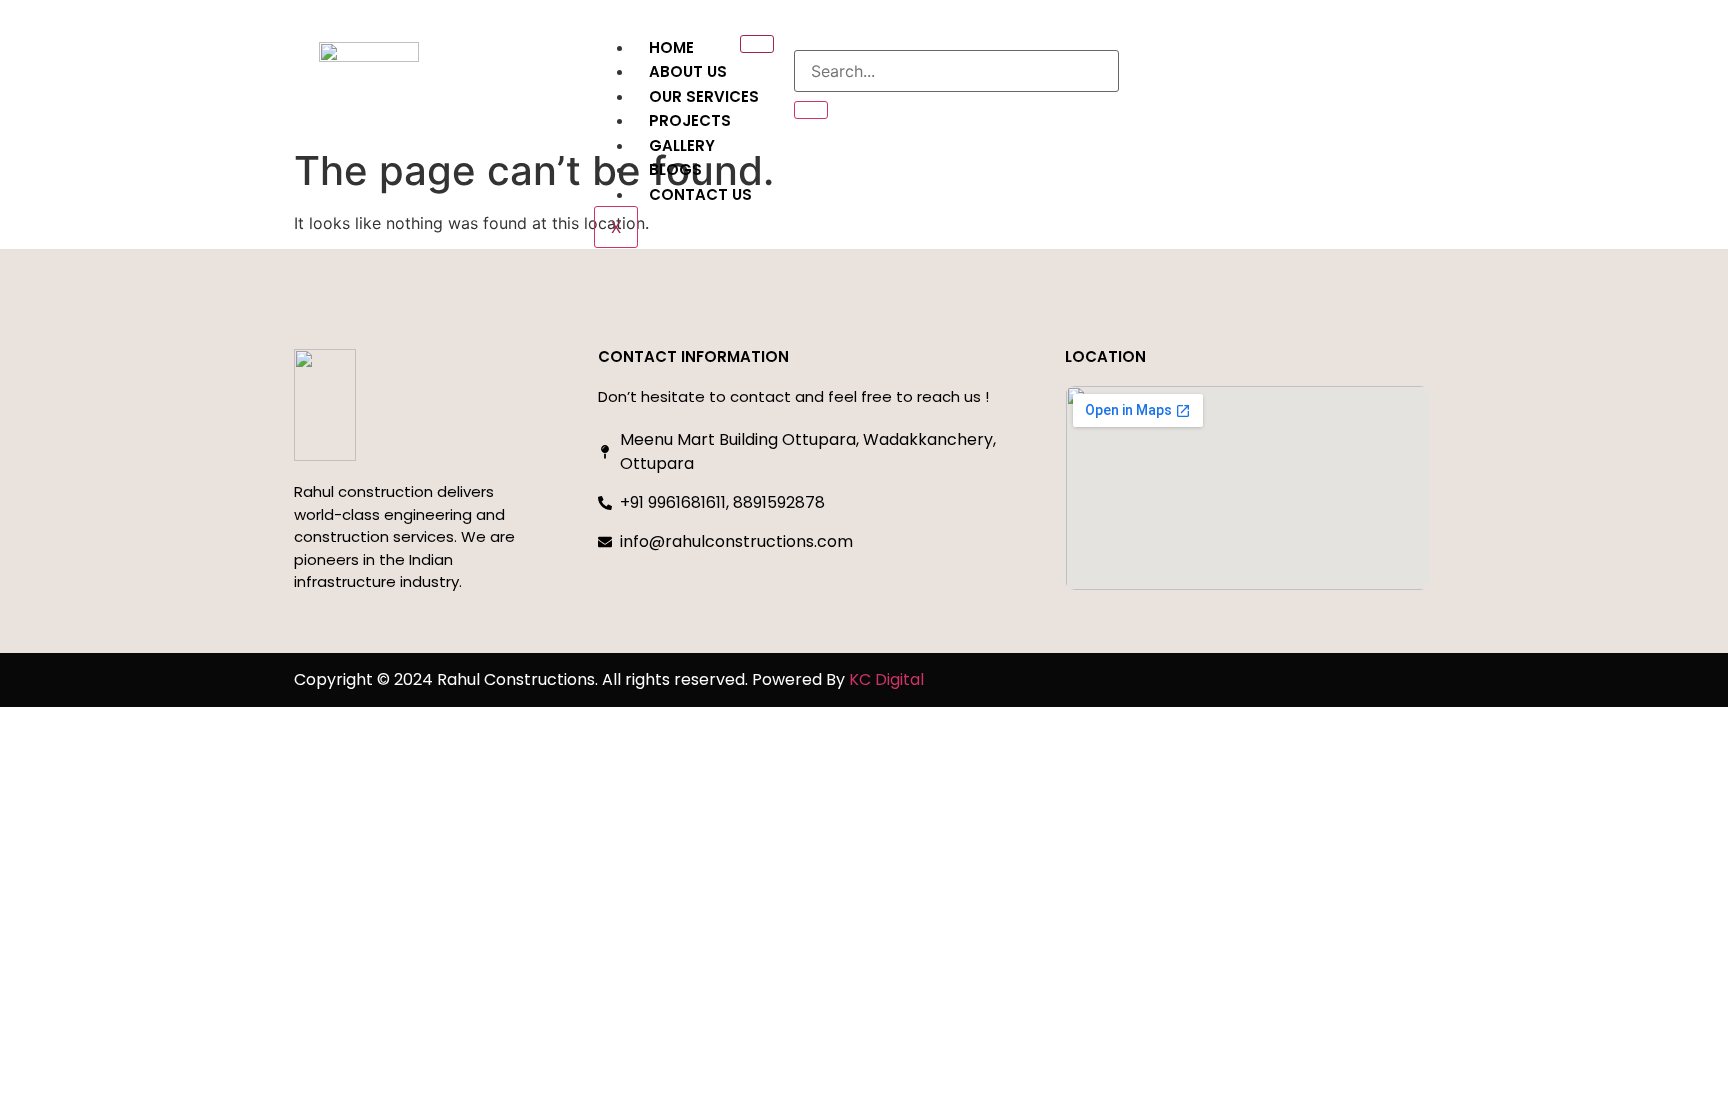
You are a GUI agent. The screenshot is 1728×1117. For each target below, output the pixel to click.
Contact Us (700, 194)
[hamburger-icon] (757, 44)
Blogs (675, 169)
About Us (688, 71)
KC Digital (886, 679)
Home (671, 47)
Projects (690, 120)
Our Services (704, 96)
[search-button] (811, 110)
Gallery (682, 145)
